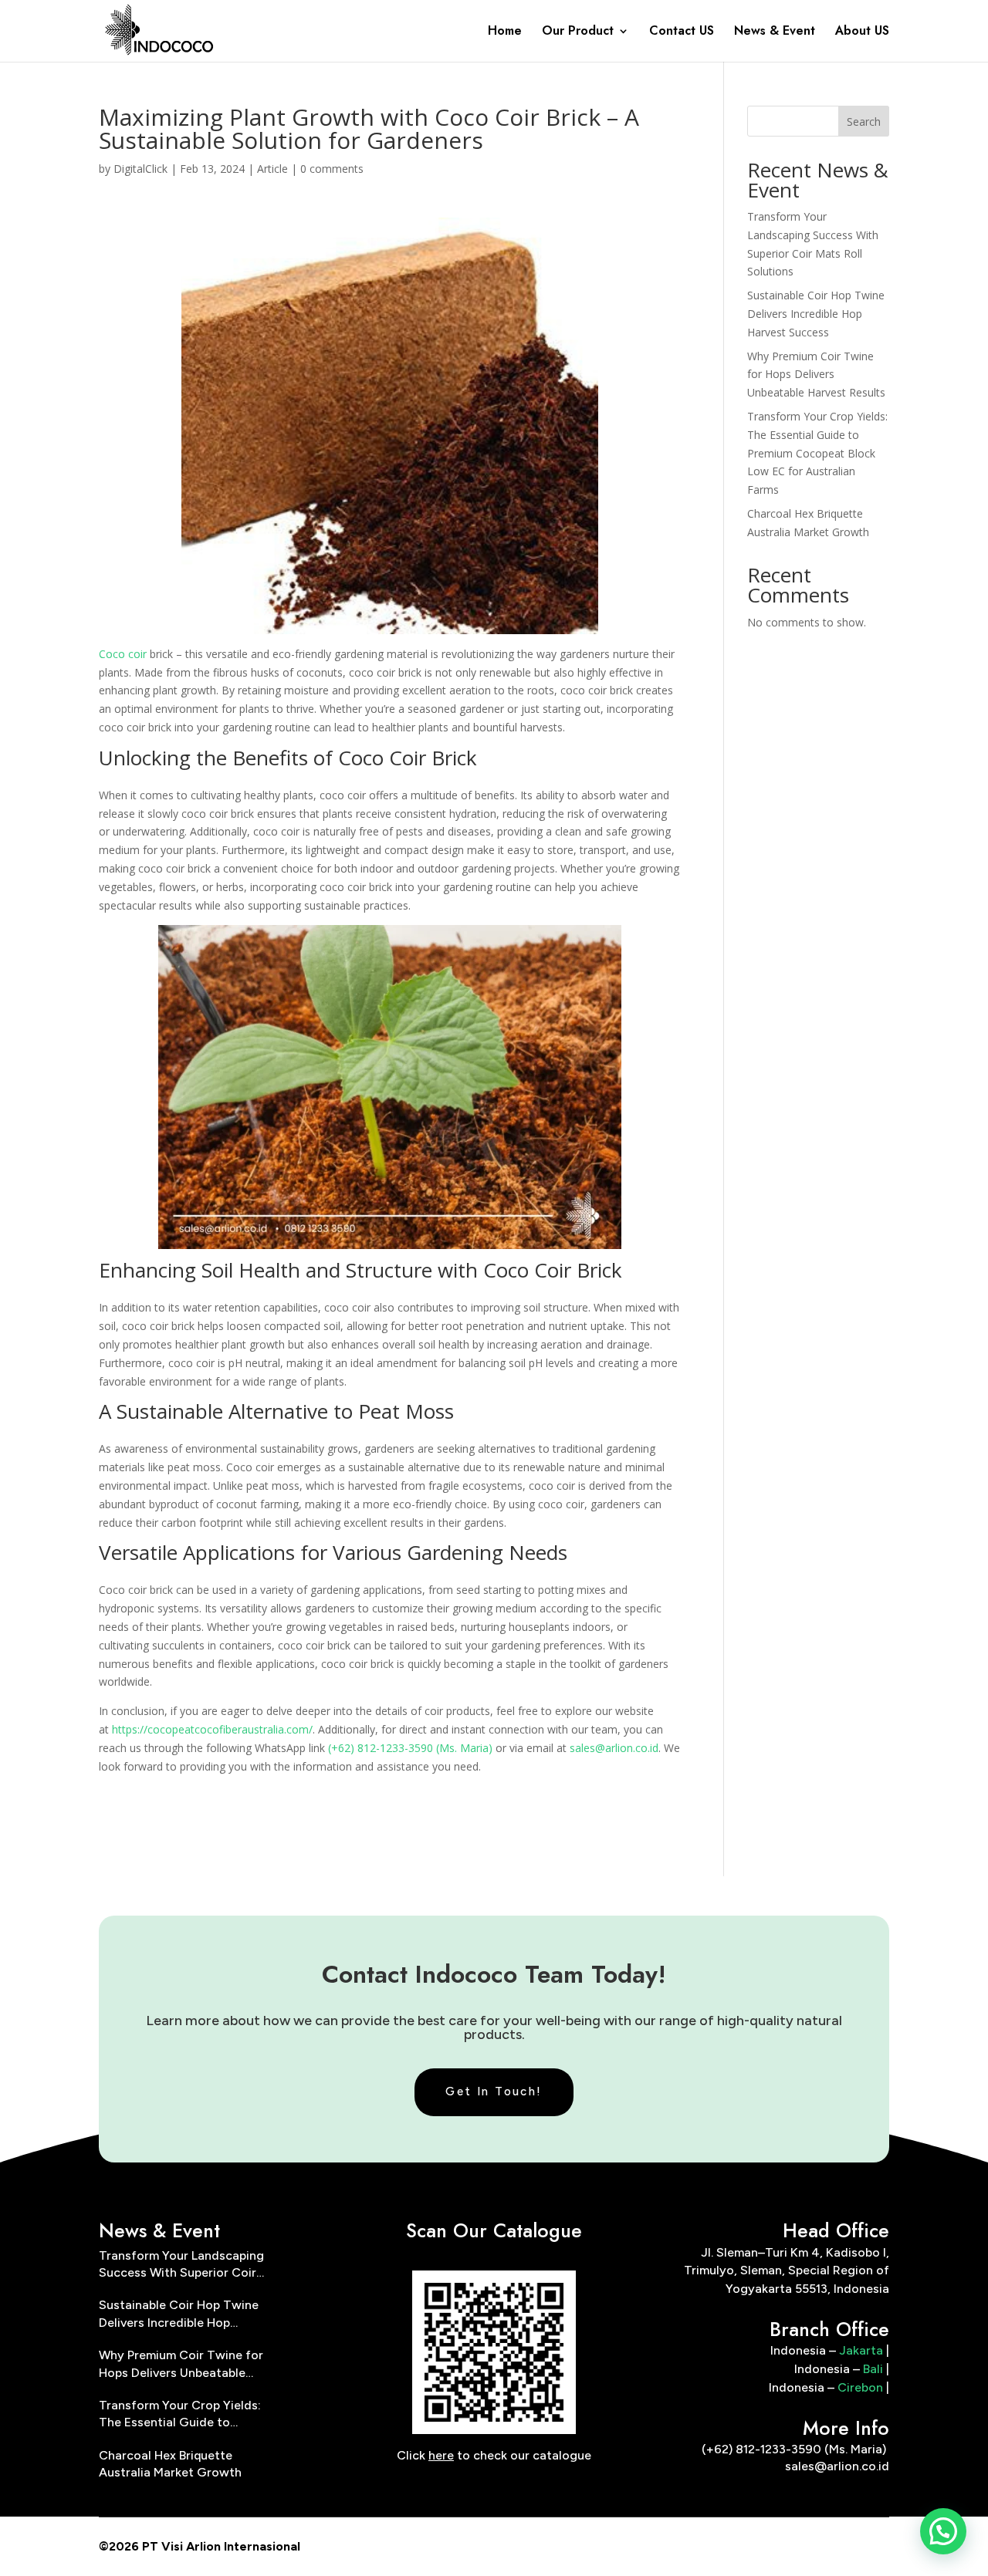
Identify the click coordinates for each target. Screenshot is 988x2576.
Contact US (682, 32)
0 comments (332, 169)
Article (272, 169)
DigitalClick (140, 169)
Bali (873, 2369)
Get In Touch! (494, 2092)
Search (864, 122)
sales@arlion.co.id (614, 1748)
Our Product (578, 32)
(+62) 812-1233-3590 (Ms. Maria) (410, 1748)
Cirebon (860, 2387)
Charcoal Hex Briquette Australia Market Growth (170, 2464)
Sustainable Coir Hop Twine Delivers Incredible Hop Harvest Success (816, 314)
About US (862, 32)
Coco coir (123, 654)
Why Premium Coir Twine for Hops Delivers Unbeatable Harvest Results (816, 375)
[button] (943, 2531)
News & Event (775, 32)
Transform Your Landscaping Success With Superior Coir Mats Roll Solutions (181, 2265)
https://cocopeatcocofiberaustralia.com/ (212, 1729)
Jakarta (861, 2350)
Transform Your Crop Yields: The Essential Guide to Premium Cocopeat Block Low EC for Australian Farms (817, 453)
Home (505, 32)
